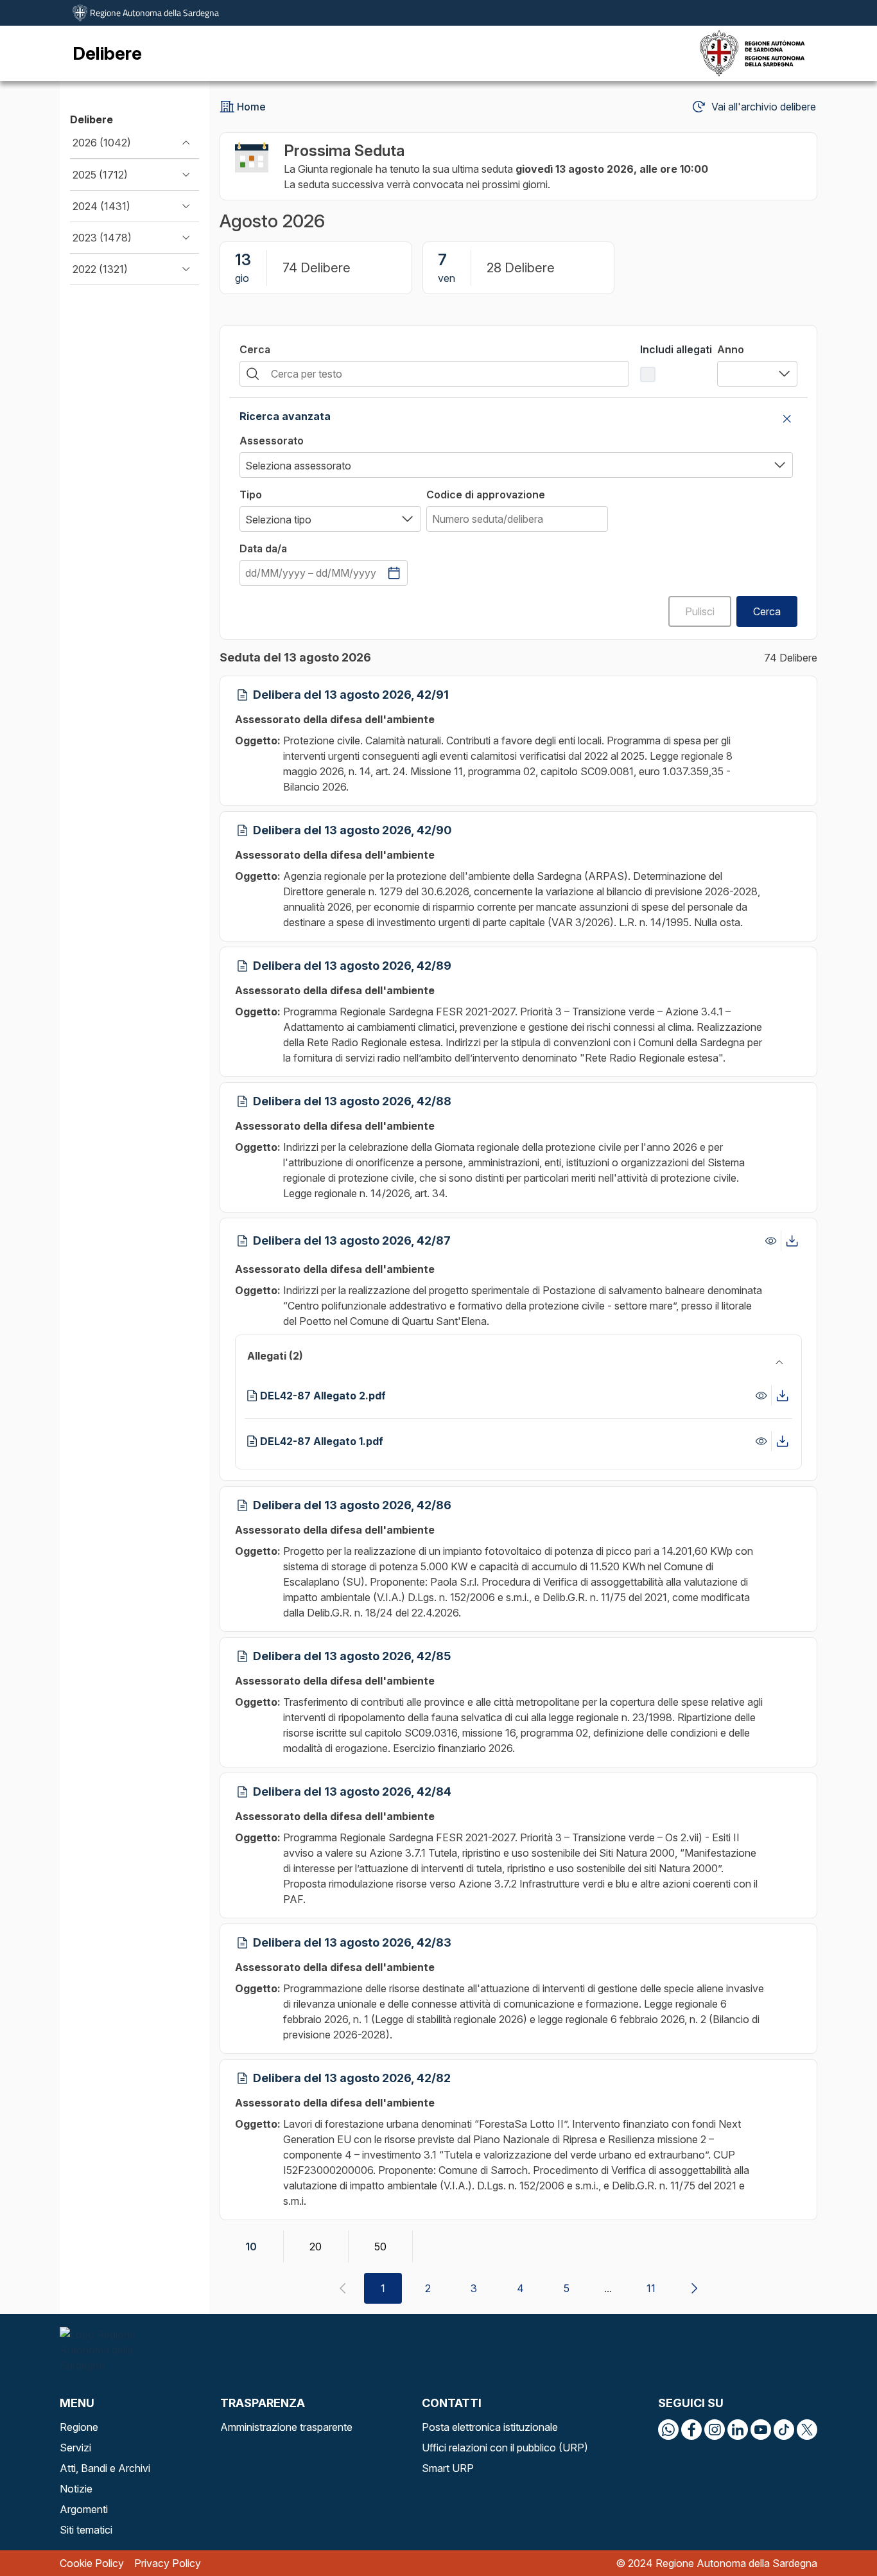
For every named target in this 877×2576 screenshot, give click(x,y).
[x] (807, 2430)
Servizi (75, 2448)
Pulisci (700, 611)
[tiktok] (784, 2430)
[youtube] (761, 2430)
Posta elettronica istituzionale (490, 2427)
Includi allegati (676, 349)
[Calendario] (394, 573)
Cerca (255, 349)
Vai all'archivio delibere (764, 107)
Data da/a (263, 548)
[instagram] (715, 2430)
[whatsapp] (668, 2430)
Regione (79, 2427)
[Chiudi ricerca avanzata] (787, 419)
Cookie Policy (92, 2563)
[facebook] (691, 2430)
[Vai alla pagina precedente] (342, 2288)
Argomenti (84, 2509)
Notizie (76, 2489)
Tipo (251, 495)
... (608, 2288)
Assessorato (272, 441)
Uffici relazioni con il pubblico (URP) (505, 2448)
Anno (731, 349)
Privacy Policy (168, 2563)
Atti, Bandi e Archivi (105, 2468)
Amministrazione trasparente (286, 2427)
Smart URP (448, 2468)
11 (651, 2288)
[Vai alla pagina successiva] (694, 2288)
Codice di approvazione (486, 495)
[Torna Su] (835, 2534)
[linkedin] (738, 2430)
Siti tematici (86, 2530)
